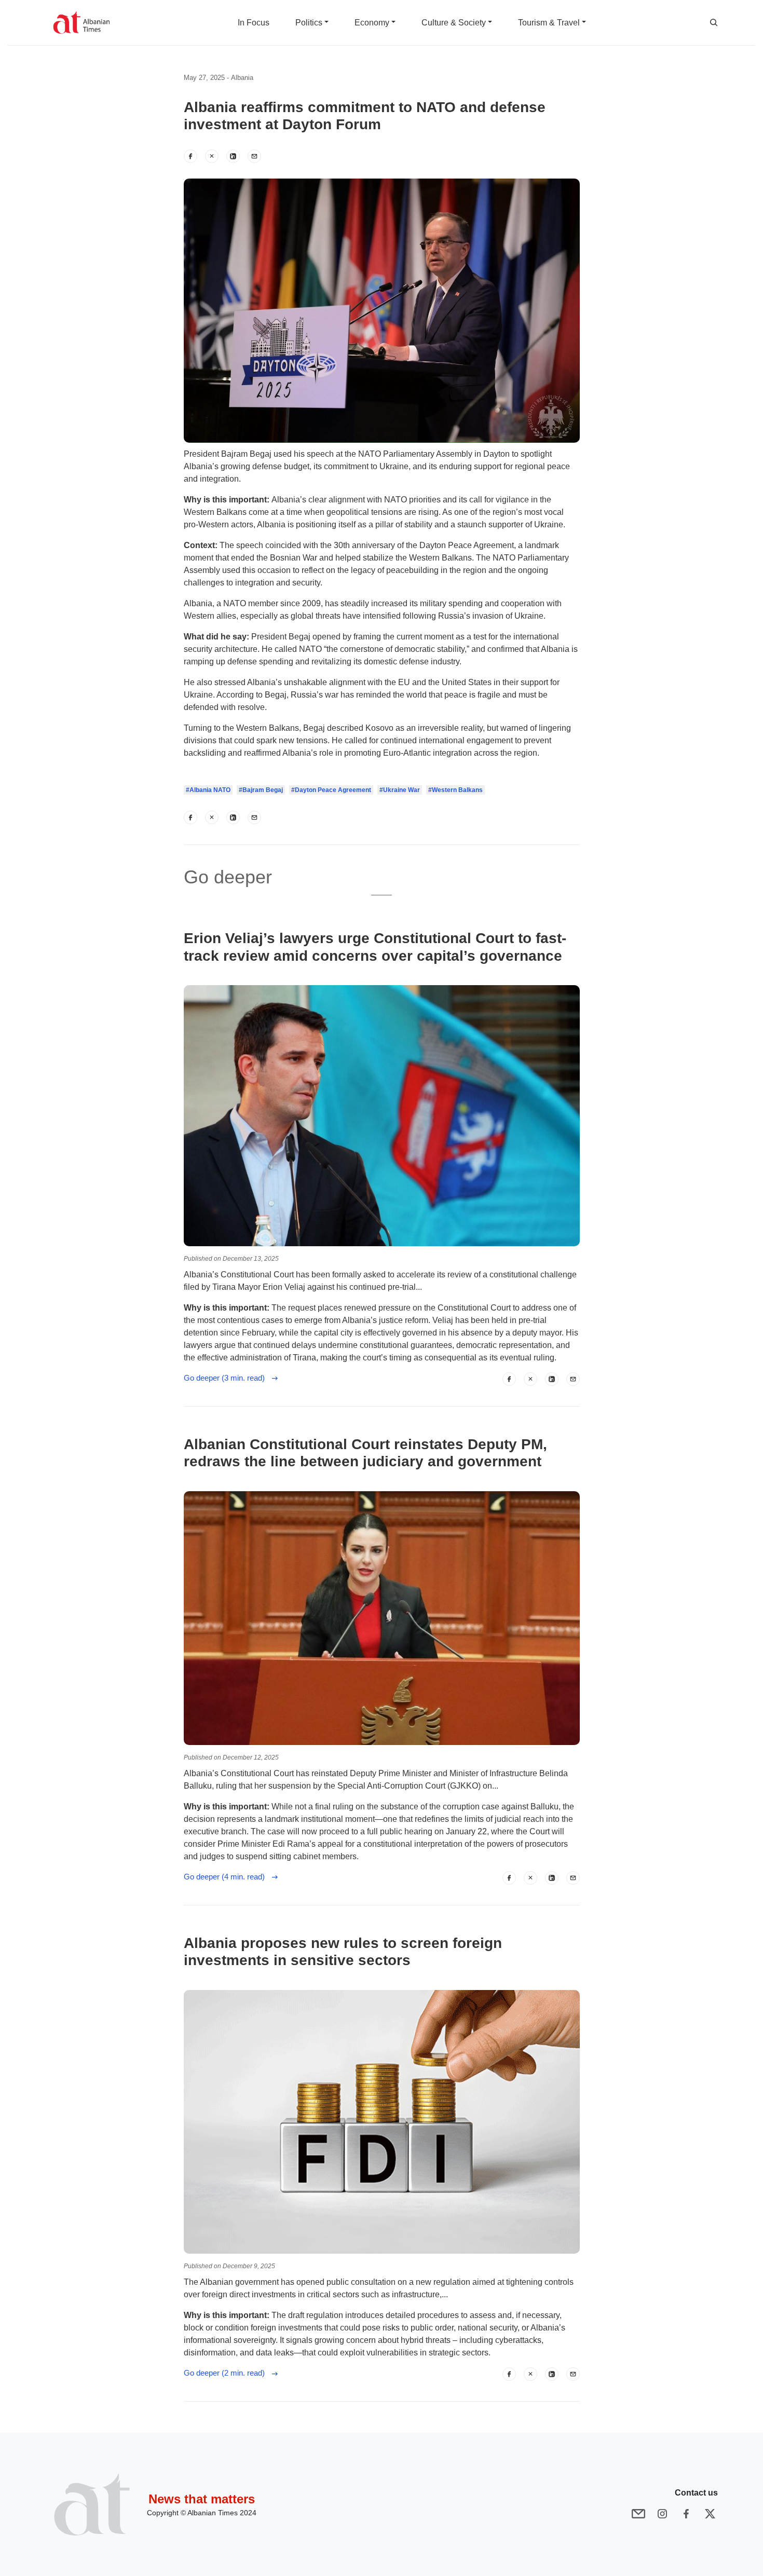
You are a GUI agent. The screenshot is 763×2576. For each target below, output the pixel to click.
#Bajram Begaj (261, 790)
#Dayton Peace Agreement (331, 790)
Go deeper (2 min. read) (227, 2373)
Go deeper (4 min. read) (227, 1877)
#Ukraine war (400, 790)
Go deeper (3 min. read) (227, 1378)
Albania (242, 78)
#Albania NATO (208, 790)
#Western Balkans (455, 790)
